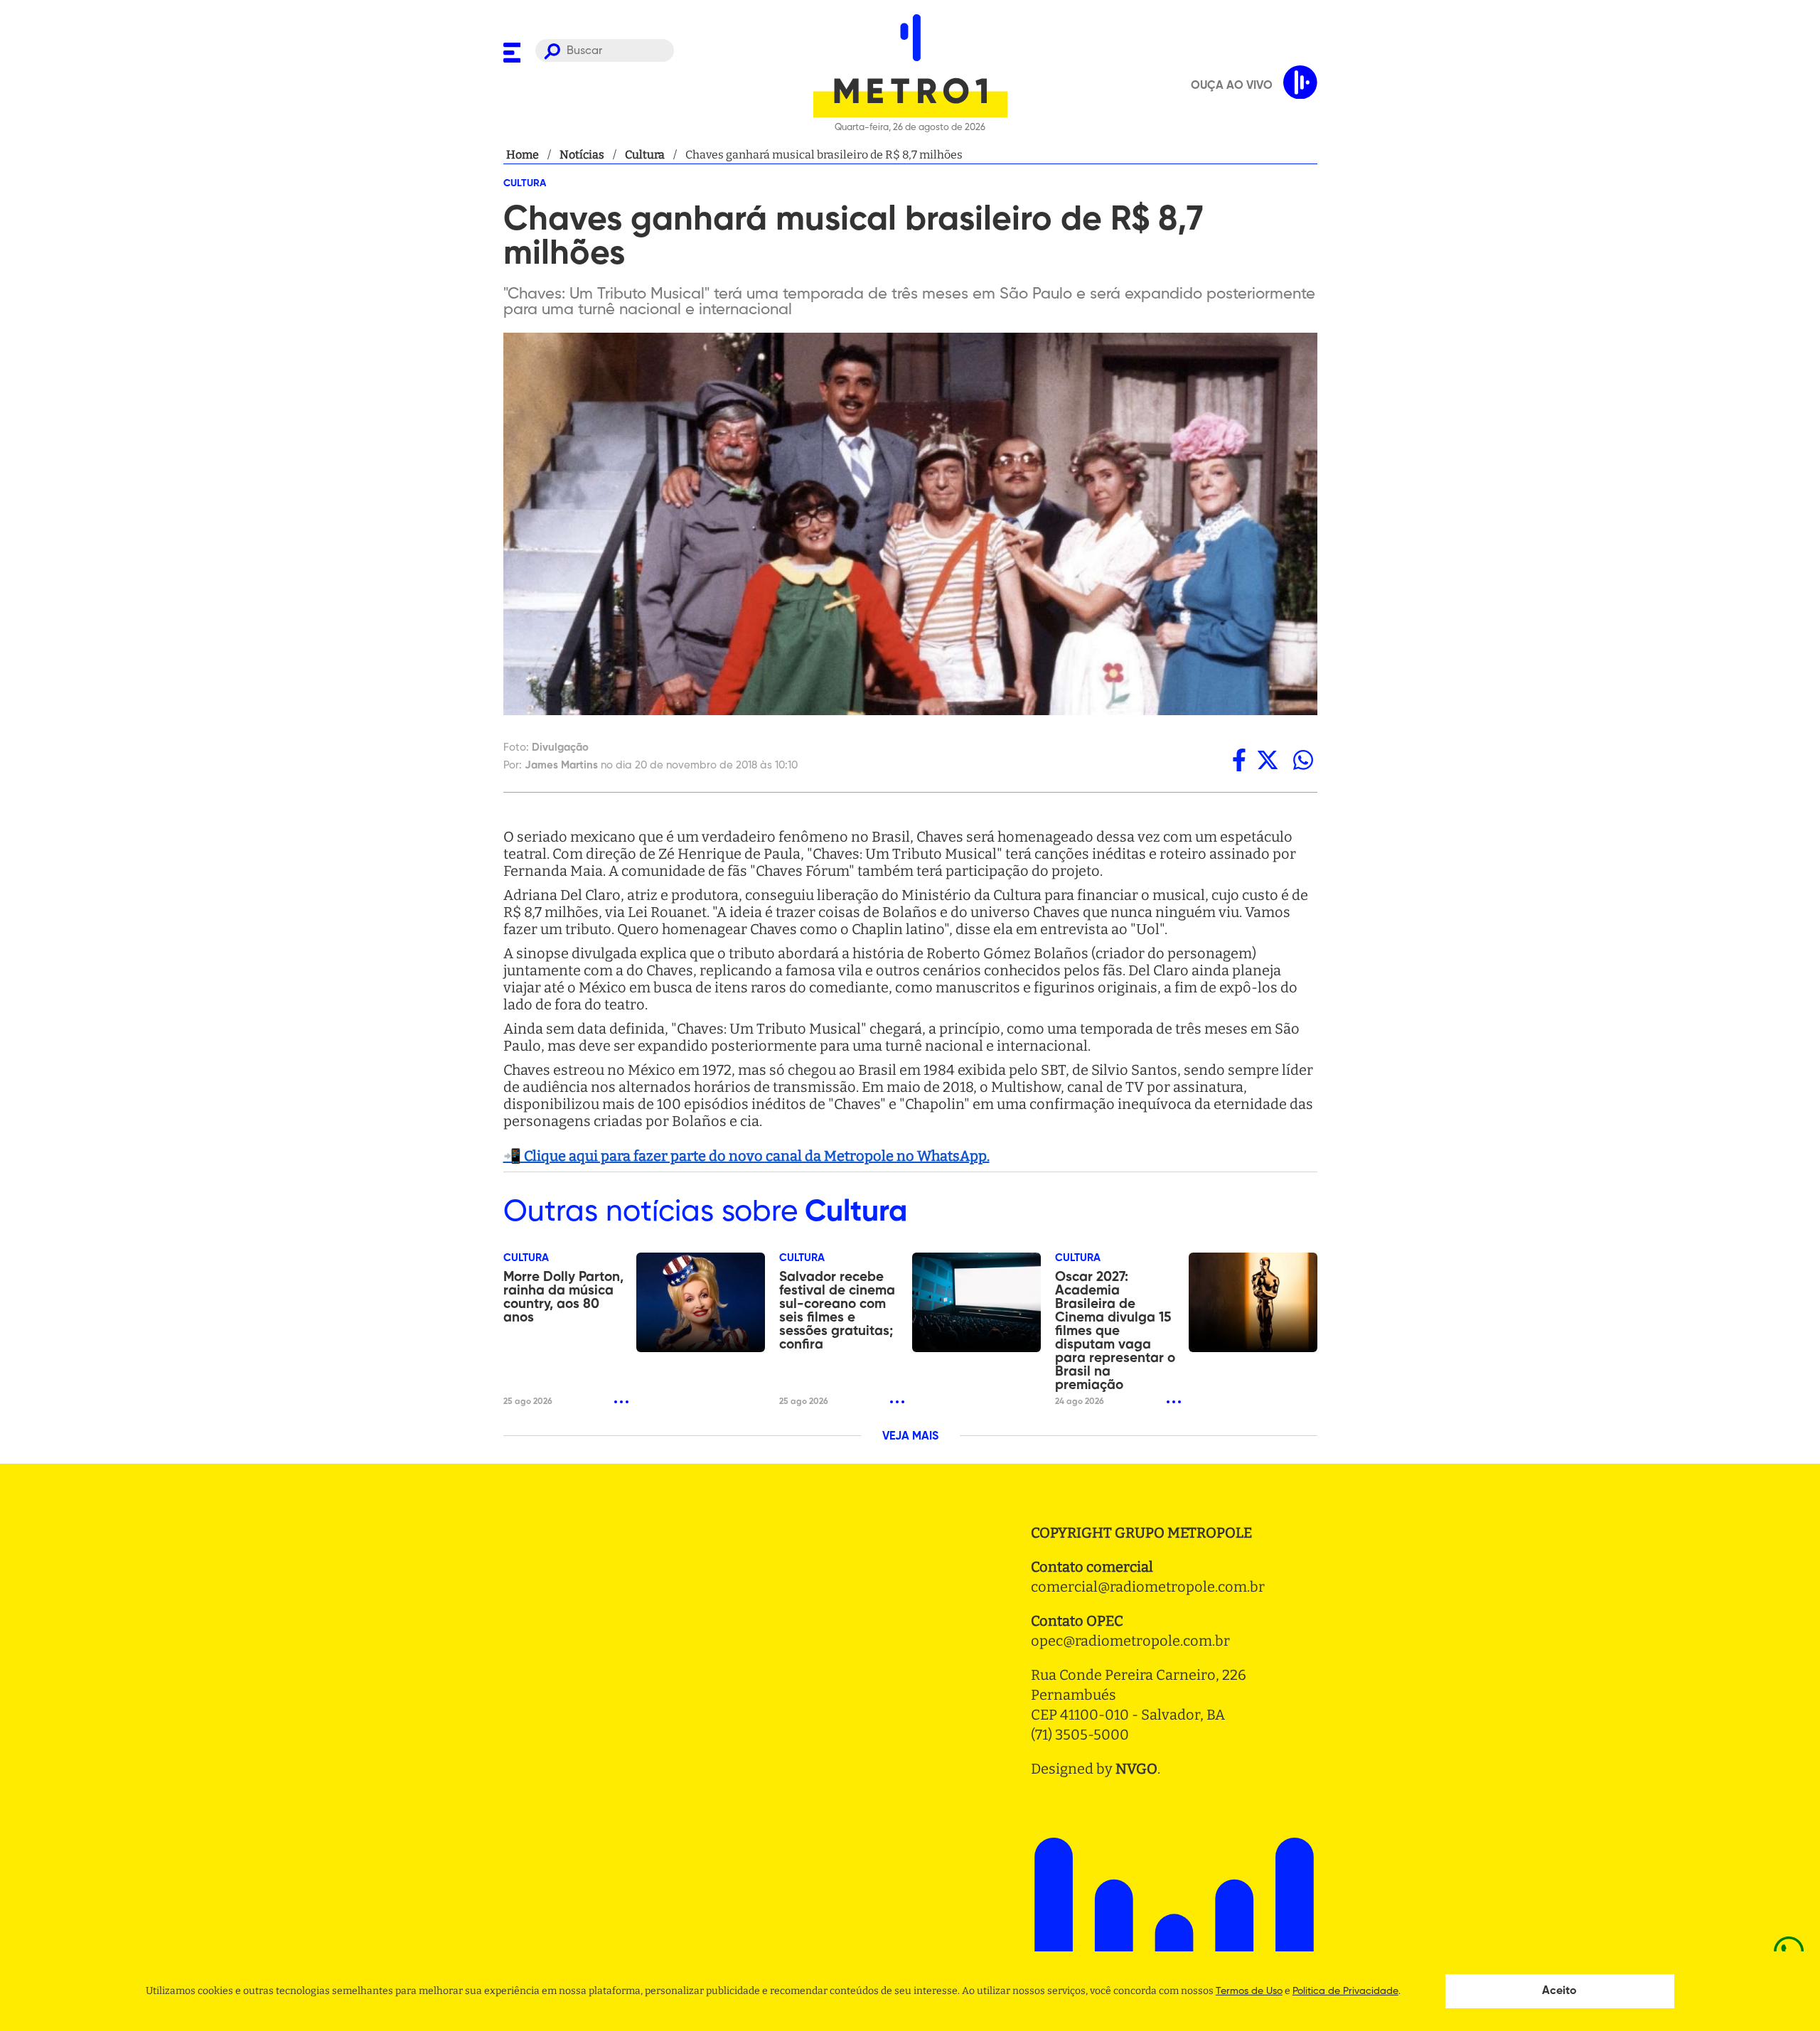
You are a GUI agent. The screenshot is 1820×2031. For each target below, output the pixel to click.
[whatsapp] (1303, 760)
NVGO (1136, 1769)
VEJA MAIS (910, 1437)
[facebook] (1239, 760)
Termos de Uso (1249, 1991)
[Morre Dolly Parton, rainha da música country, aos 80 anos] (701, 1302)
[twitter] (1268, 760)
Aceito (1559, 1991)
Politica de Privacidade (1345, 1991)
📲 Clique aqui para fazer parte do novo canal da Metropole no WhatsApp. (746, 1156)
